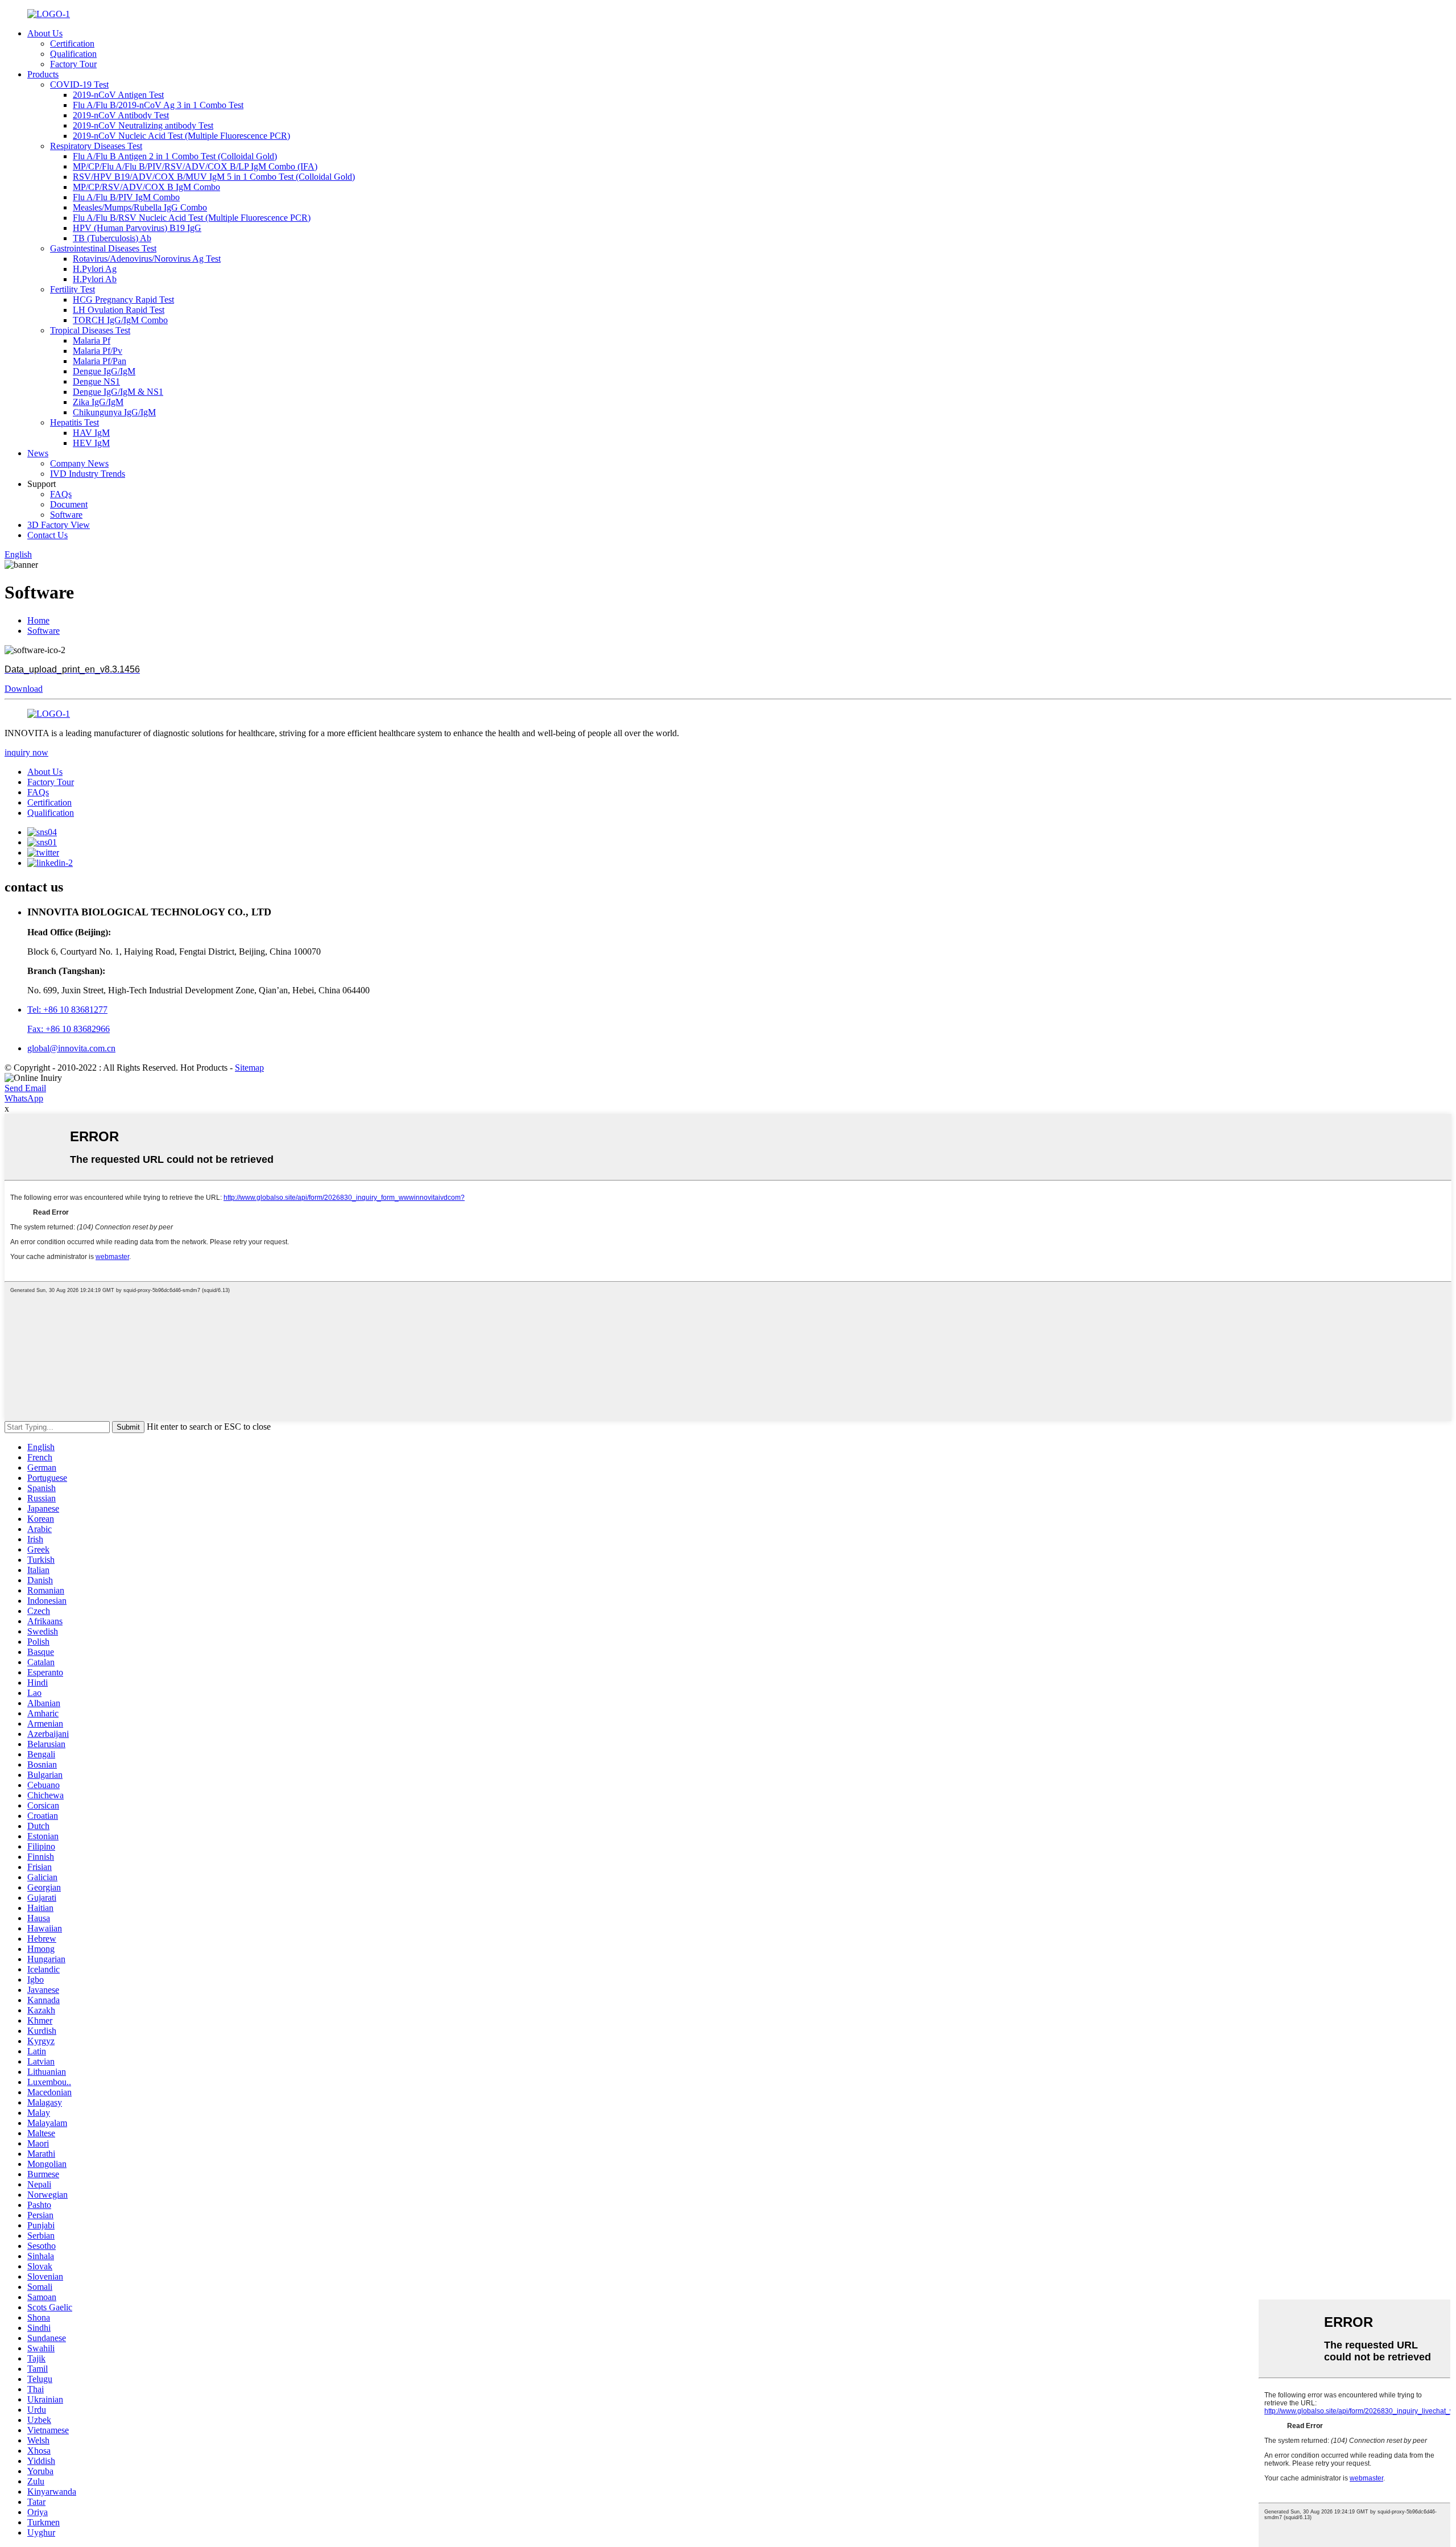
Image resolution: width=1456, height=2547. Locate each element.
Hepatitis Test (75, 422)
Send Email (25, 1088)
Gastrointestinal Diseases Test (103, 248)
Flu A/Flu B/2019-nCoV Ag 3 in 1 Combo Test (158, 105)
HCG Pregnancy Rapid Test (123, 300)
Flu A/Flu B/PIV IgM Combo (126, 197)
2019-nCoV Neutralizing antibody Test (143, 125)
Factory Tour (73, 64)
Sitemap (249, 1068)
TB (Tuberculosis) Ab (112, 238)
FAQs (61, 494)
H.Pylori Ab (95, 279)
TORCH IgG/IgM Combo (120, 320)
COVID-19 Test (79, 84)
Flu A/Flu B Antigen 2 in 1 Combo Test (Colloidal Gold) (175, 156)
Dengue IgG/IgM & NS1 (118, 392)
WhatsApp (24, 1098)
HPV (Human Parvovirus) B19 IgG (137, 228)
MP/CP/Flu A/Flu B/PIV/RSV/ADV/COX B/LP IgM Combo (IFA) (195, 166)
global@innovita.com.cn (71, 1048)
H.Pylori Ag (95, 269)
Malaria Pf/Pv (98, 351)
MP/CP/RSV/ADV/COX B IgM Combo (146, 187)
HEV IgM (91, 443)
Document (69, 504)
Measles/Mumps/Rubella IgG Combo (140, 207)
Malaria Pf (92, 340)
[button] (24, 689)
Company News (79, 463)
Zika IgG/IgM (98, 402)
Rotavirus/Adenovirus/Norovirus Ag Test (147, 259)
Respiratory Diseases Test (96, 146)
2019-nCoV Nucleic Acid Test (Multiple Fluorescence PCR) (181, 136)
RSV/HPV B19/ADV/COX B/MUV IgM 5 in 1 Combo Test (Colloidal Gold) (214, 177)
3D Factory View (59, 525)
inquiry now (26, 752)
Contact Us (47, 535)
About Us (45, 33)
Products (43, 74)
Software (66, 515)
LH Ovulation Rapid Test (119, 310)
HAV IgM (91, 433)
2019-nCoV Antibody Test (121, 115)
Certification (72, 44)
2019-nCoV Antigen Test (118, 95)
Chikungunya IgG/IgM (114, 412)
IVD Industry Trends (88, 474)
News (38, 453)
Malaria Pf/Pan (100, 361)
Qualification (73, 54)
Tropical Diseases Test (90, 330)
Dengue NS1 (96, 381)
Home (38, 620)
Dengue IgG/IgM (104, 371)
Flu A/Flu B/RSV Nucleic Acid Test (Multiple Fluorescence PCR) (192, 218)
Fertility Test (73, 289)
